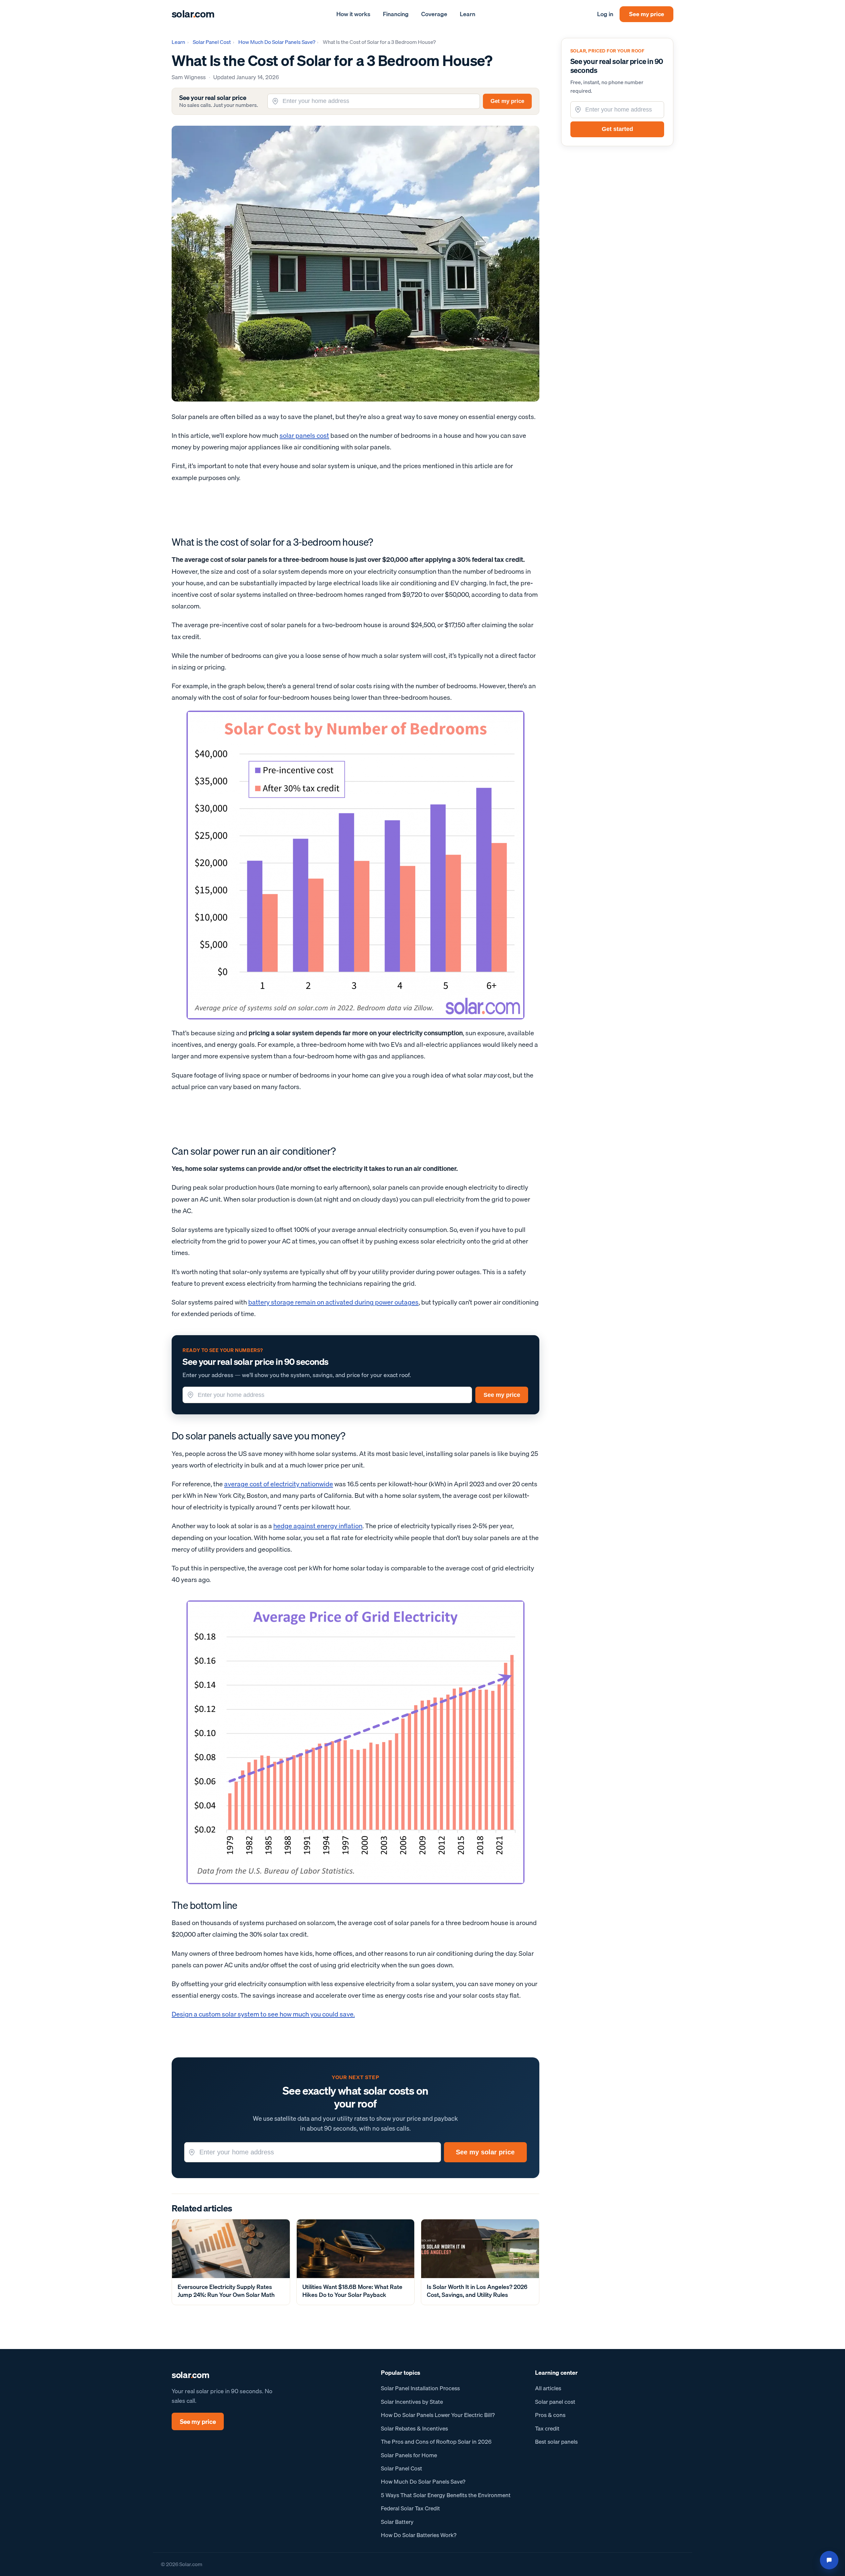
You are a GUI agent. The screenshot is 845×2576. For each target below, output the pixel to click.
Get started (617, 129)
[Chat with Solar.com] (829, 2560)
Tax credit (547, 2428)
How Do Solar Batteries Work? (419, 2535)
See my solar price (485, 2152)
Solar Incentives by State (412, 2402)
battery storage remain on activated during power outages (333, 1302)
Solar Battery (397, 2522)
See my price (647, 14)
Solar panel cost (555, 2402)
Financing (396, 14)
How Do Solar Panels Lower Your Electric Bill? (438, 2415)
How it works (353, 14)
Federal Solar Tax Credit (410, 2508)
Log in (605, 14)
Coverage (434, 14)
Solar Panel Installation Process (420, 2388)
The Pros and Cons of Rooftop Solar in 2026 (436, 2442)
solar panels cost (304, 435)
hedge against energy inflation (318, 1526)
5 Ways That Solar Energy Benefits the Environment (446, 2495)
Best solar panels (556, 2442)
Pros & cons (550, 2415)
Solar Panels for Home (409, 2455)
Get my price (507, 101)
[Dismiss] (833, 2534)
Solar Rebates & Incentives (414, 2428)
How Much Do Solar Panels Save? (277, 42)
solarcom (193, 14)
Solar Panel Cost (212, 42)
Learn (468, 14)
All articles (548, 2388)
